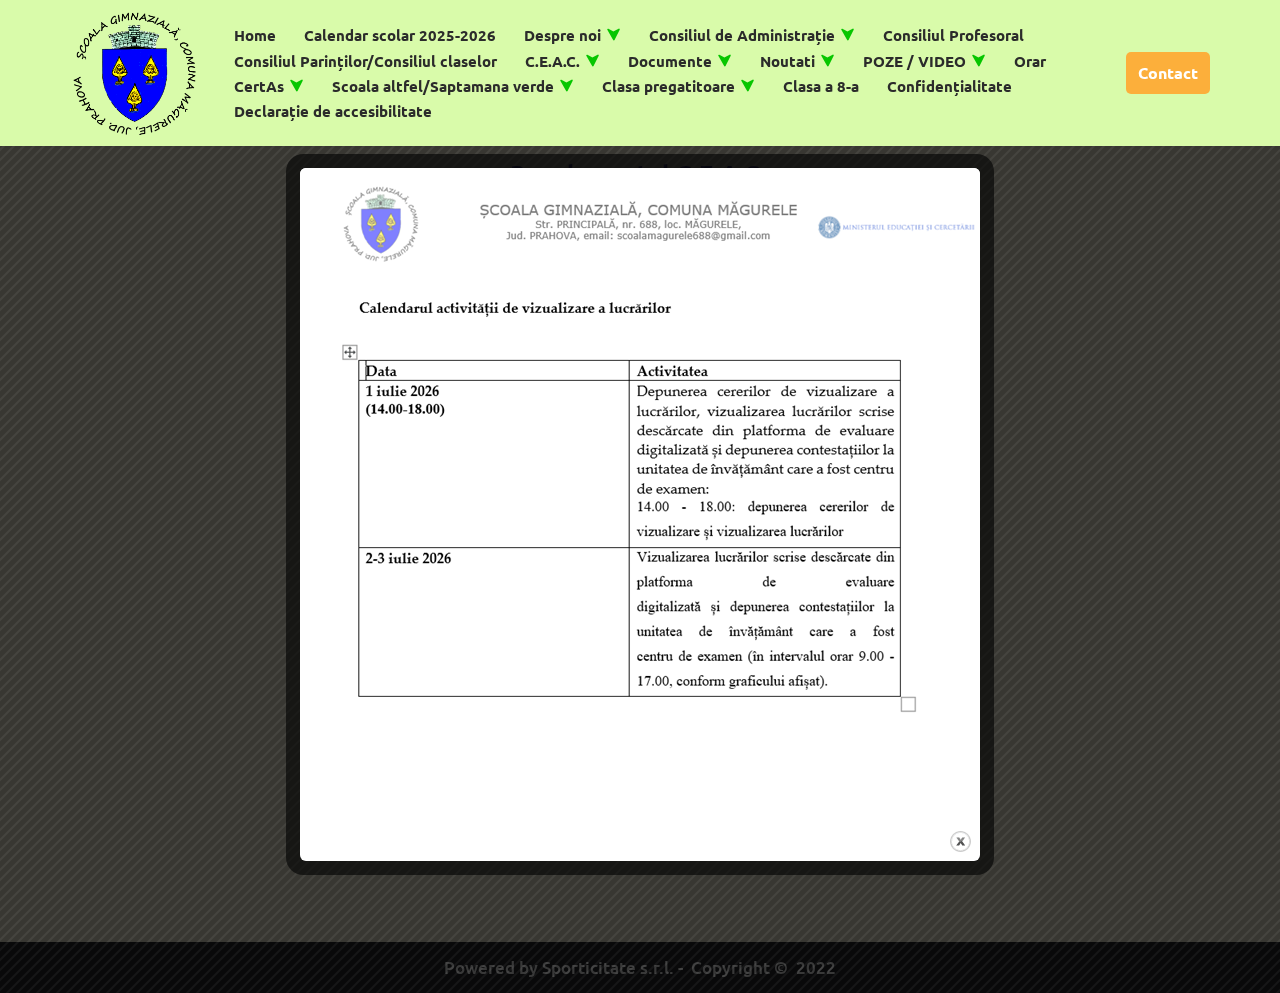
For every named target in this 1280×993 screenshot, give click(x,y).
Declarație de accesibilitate (333, 111)
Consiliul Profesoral (953, 35)
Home (255, 35)
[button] (613, 34)
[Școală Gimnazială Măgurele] (135, 73)
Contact (1168, 72)
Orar (1030, 61)
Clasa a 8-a (821, 86)
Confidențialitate (949, 86)
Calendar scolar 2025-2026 (400, 35)
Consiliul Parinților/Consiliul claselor (365, 61)
